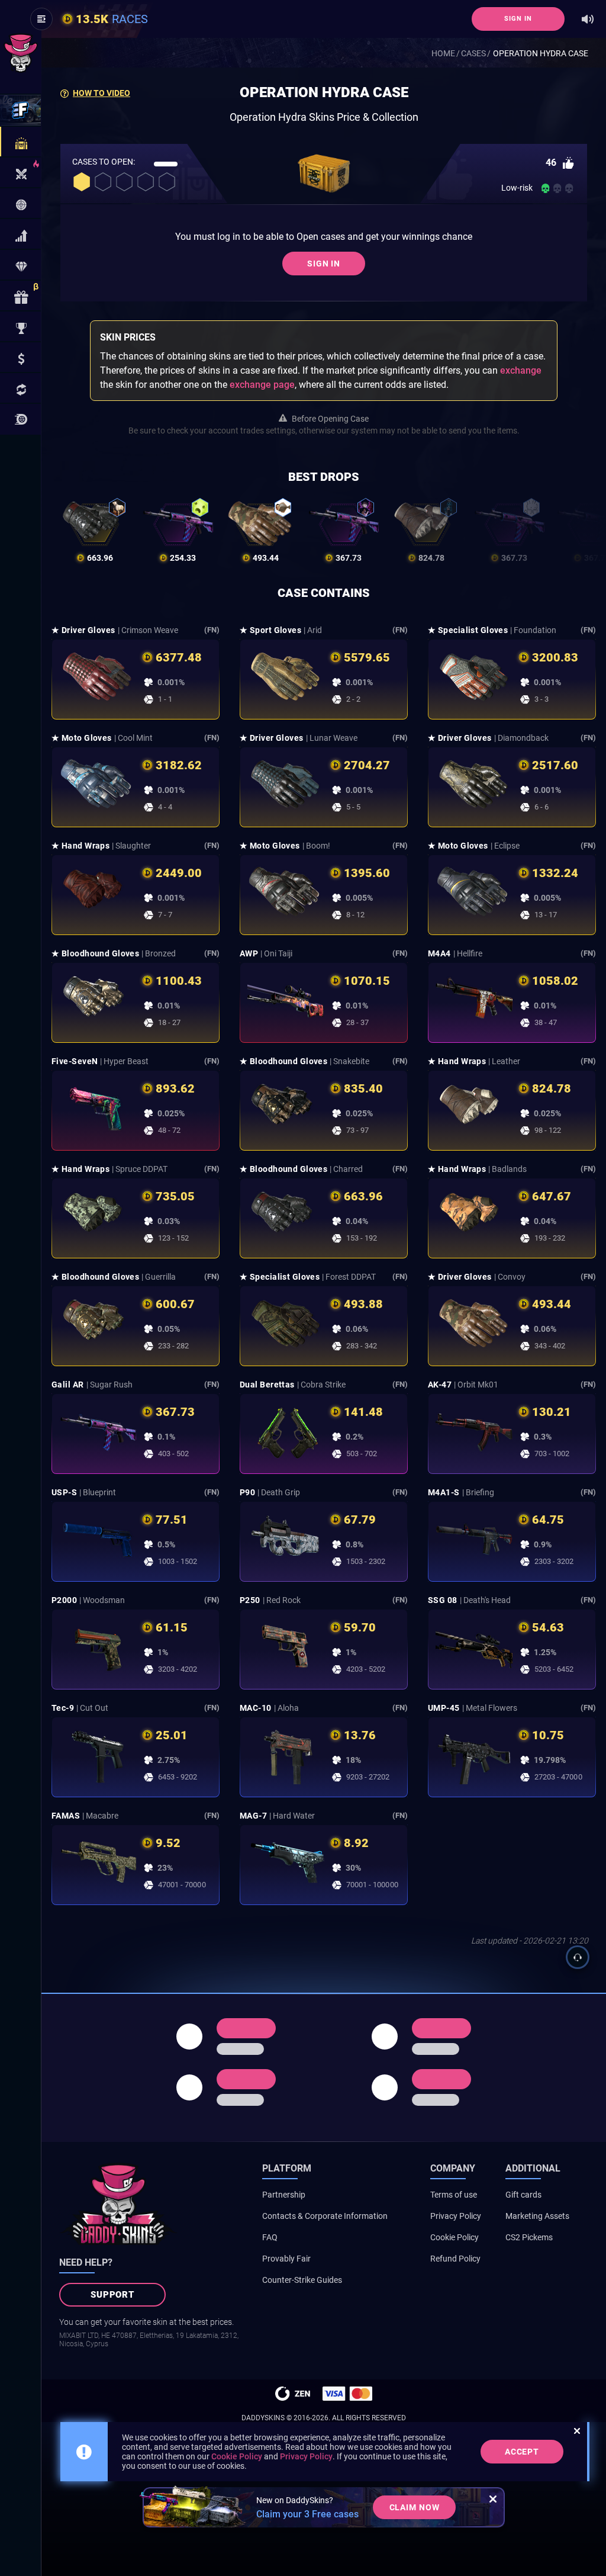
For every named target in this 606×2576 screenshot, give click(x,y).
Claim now (415, 2507)
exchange (521, 370)
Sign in (518, 19)
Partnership (284, 2195)
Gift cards (523, 2195)
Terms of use (454, 2195)
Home (443, 53)
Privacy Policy (456, 2216)
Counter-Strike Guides (302, 2280)
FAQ (270, 2237)
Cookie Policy (454, 2237)
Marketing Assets (537, 2216)
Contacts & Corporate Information (325, 2216)
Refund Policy (455, 2259)
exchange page (262, 385)
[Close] (493, 2499)
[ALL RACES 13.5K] (20, 419)
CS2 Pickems (529, 2237)
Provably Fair (286, 2259)
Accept (522, 2452)
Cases (473, 53)
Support (113, 2295)
